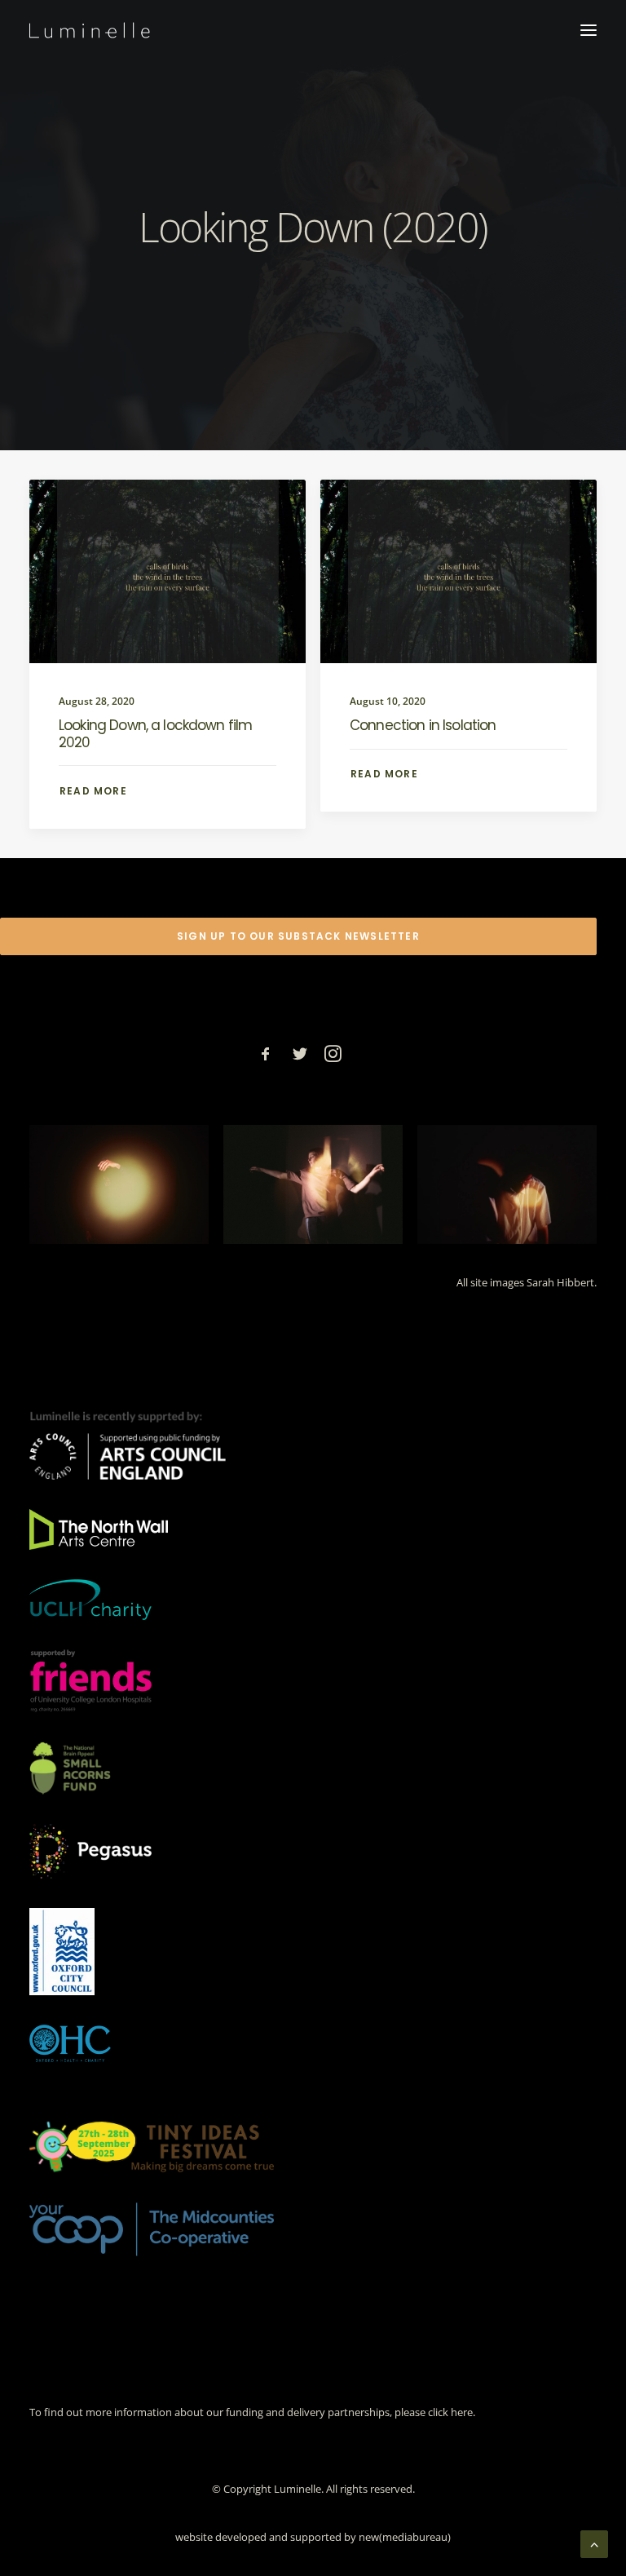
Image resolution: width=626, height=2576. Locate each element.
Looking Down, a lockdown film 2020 (155, 733)
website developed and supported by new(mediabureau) (313, 2537)
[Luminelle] (90, 30)
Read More (93, 791)
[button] (589, 30)
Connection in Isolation (423, 725)
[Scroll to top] (594, 2543)
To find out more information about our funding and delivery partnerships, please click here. (252, 2412)
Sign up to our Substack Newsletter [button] (298, 936)
